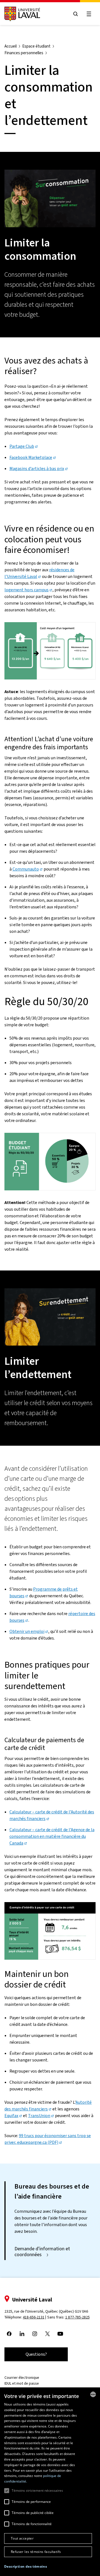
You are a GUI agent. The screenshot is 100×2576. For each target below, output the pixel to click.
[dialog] (50, 2482)
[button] (26, 2567)
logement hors (27, 590)
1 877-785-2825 (77, 2317)
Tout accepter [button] (22, 2538)
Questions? (36, 2354)
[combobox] (93, 2394)
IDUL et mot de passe (22, 2383)
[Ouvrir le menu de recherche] (76, 14)
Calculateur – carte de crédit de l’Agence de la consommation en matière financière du (52, 1836)
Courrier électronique (22, 2378)
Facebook (31, 457)
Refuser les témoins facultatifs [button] (36, 2552)
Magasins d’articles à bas (37, 469)
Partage (22, 446)
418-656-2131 (34, 2317)
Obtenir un (27, 1631)
